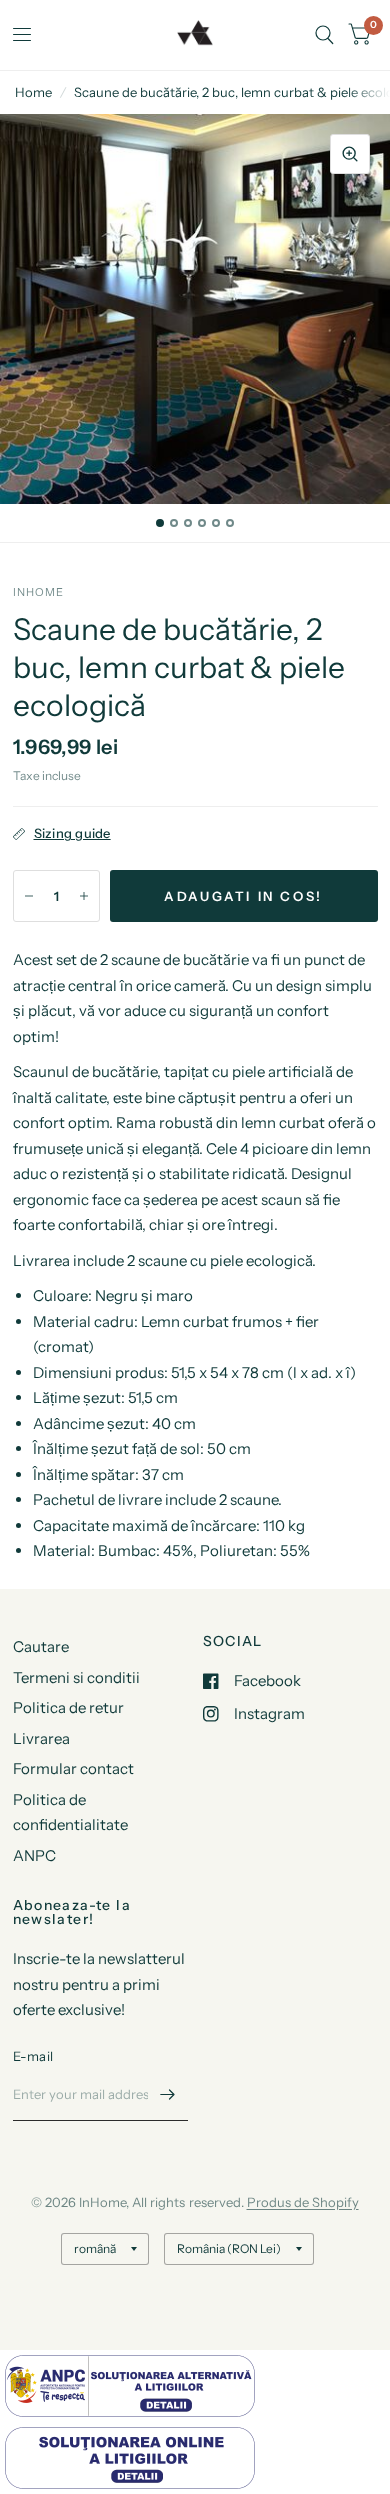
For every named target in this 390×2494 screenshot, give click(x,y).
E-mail (33, 2056)
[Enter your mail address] (168, 2095)
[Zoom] (350, 154)
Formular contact (73, 1768)
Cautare (41, 1646)
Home (33, 92)
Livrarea (41, 1738)
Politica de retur (68, 1707)
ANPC (34, 1855)
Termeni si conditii (76, 1677)
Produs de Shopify (303, 2202)
